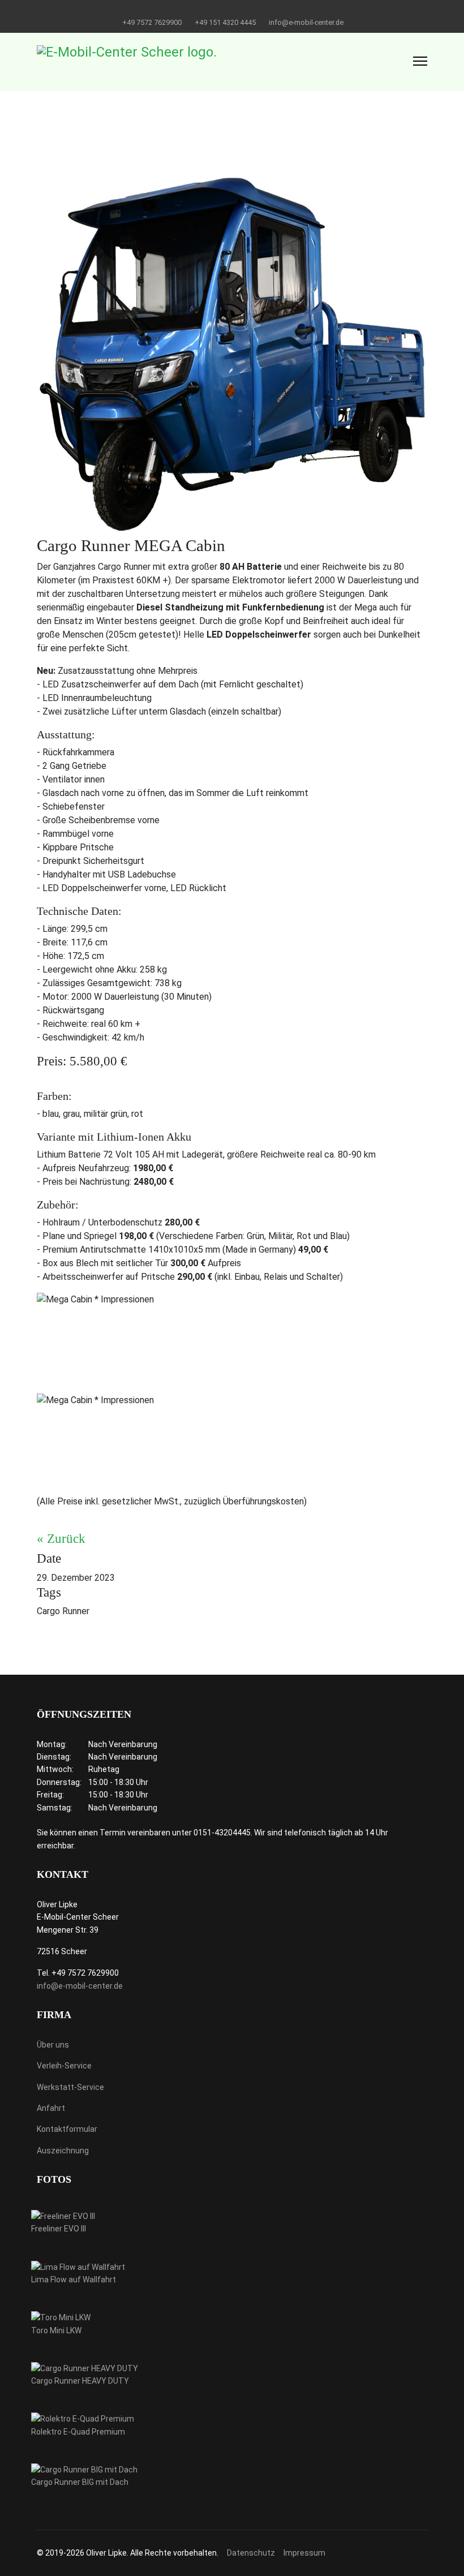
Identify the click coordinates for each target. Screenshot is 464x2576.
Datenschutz (251, 2553)
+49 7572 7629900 (152, 22)
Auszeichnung (63, 2151)
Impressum (304, 2553)
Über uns (53, 2045)
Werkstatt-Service (70, 2087)
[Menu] (420, 61)
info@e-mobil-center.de (306, 22)
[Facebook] (223, 10)
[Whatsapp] (241, 10)
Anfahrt (51, 2108)
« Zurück (61, 1539)
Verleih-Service (64, 2066)
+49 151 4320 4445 (225, 22)
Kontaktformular (67, 2129)
